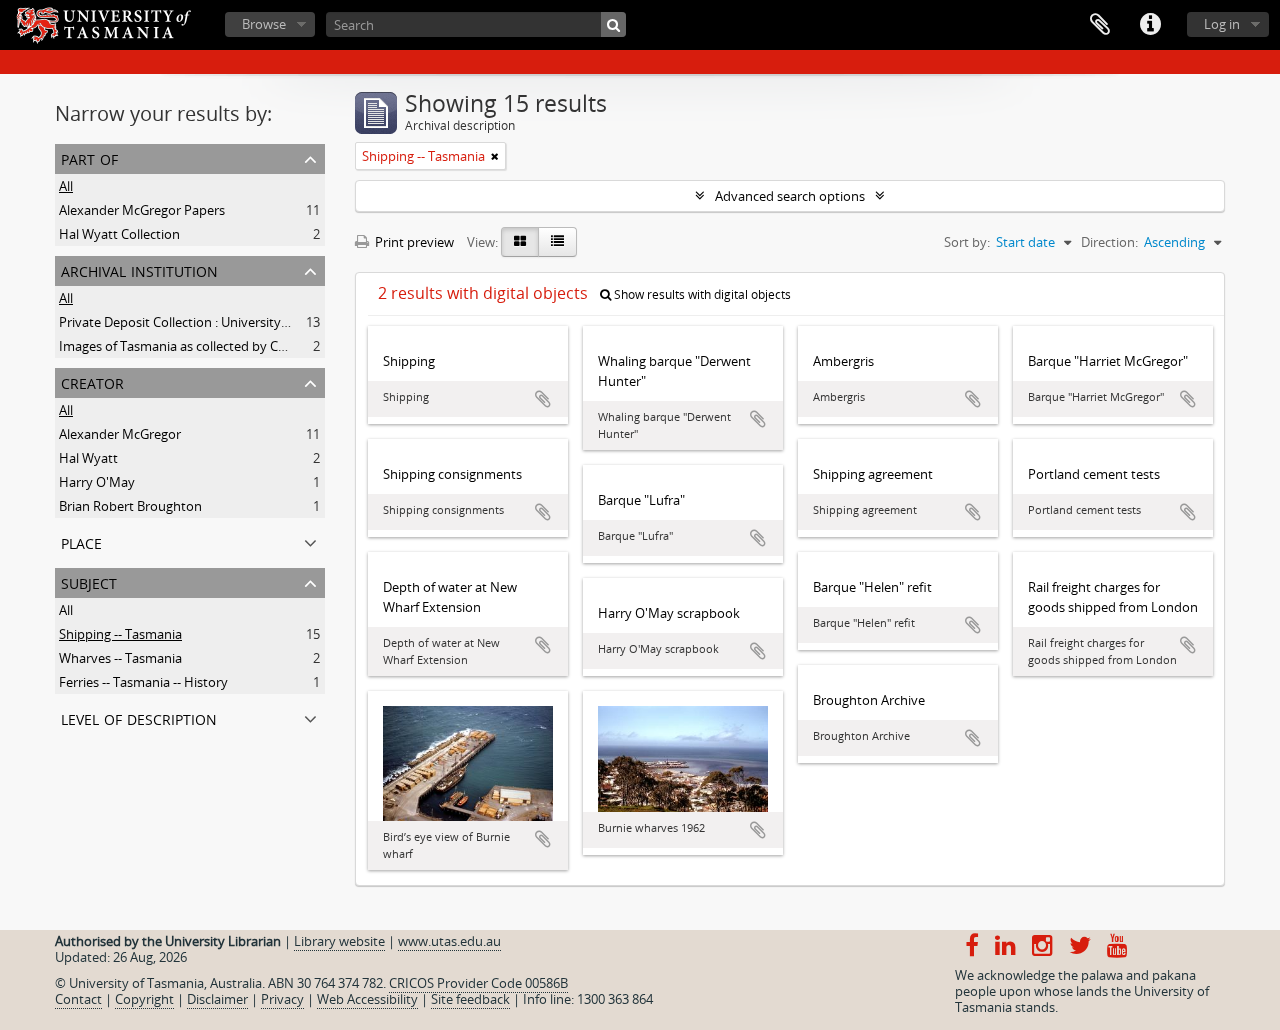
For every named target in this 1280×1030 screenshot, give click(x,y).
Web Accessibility (367, 999)
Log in (1222, 24)
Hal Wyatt (88, 458)
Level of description (139, 717)
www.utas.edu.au (449, 941)
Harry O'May (97, 482)
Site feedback (470, 999)
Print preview (413, 242)
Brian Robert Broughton (130, 506)
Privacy (282, 999)
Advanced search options (790, 196)
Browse (264, 24)
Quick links (1150, 25)
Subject (89, 581)
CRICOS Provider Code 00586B (478, 983)
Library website (339, 941)
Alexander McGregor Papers (142, 210)
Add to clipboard (543, 399)
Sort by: (967, 242)
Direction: (1109, 242)
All (66, 186)
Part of (89, 157)
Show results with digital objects (701, 294)
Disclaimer (217, 999)
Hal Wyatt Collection (119, 234)
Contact (78, 999)
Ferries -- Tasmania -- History (143, 682)
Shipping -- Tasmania (120, 634)
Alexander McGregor (120, 434)
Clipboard (1100, 25)
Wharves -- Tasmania (120, 658)
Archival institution (139, 269)
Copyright (144, 999)
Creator (92, 381)
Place (81, 541)
